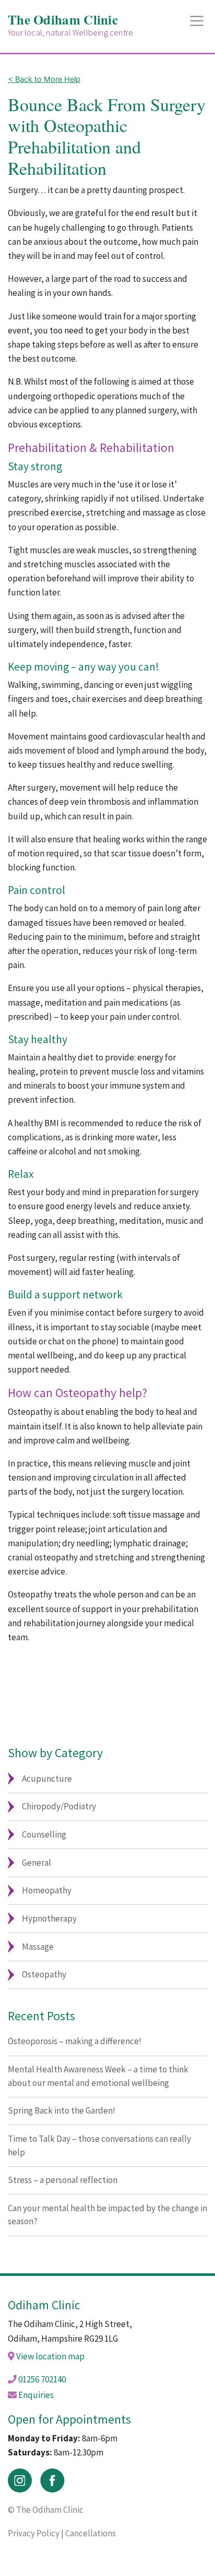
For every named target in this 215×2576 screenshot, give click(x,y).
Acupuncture (47, 1779)
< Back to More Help (44, 79)
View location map (50, 2356)
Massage (38, 1947)
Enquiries (36, 2395)
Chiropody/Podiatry (59, 1806)
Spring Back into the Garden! (62, 2110)
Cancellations (91, 2533)
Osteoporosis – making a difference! (75, 2041)
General (37, 1863)
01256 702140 (42, 2379)
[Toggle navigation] (197, 21)
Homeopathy (47, 1890)
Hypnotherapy (49, 1918)
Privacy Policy (34, 2533)
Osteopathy (44, 1974)
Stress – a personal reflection (63, 2180)
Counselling (44, 1834)
